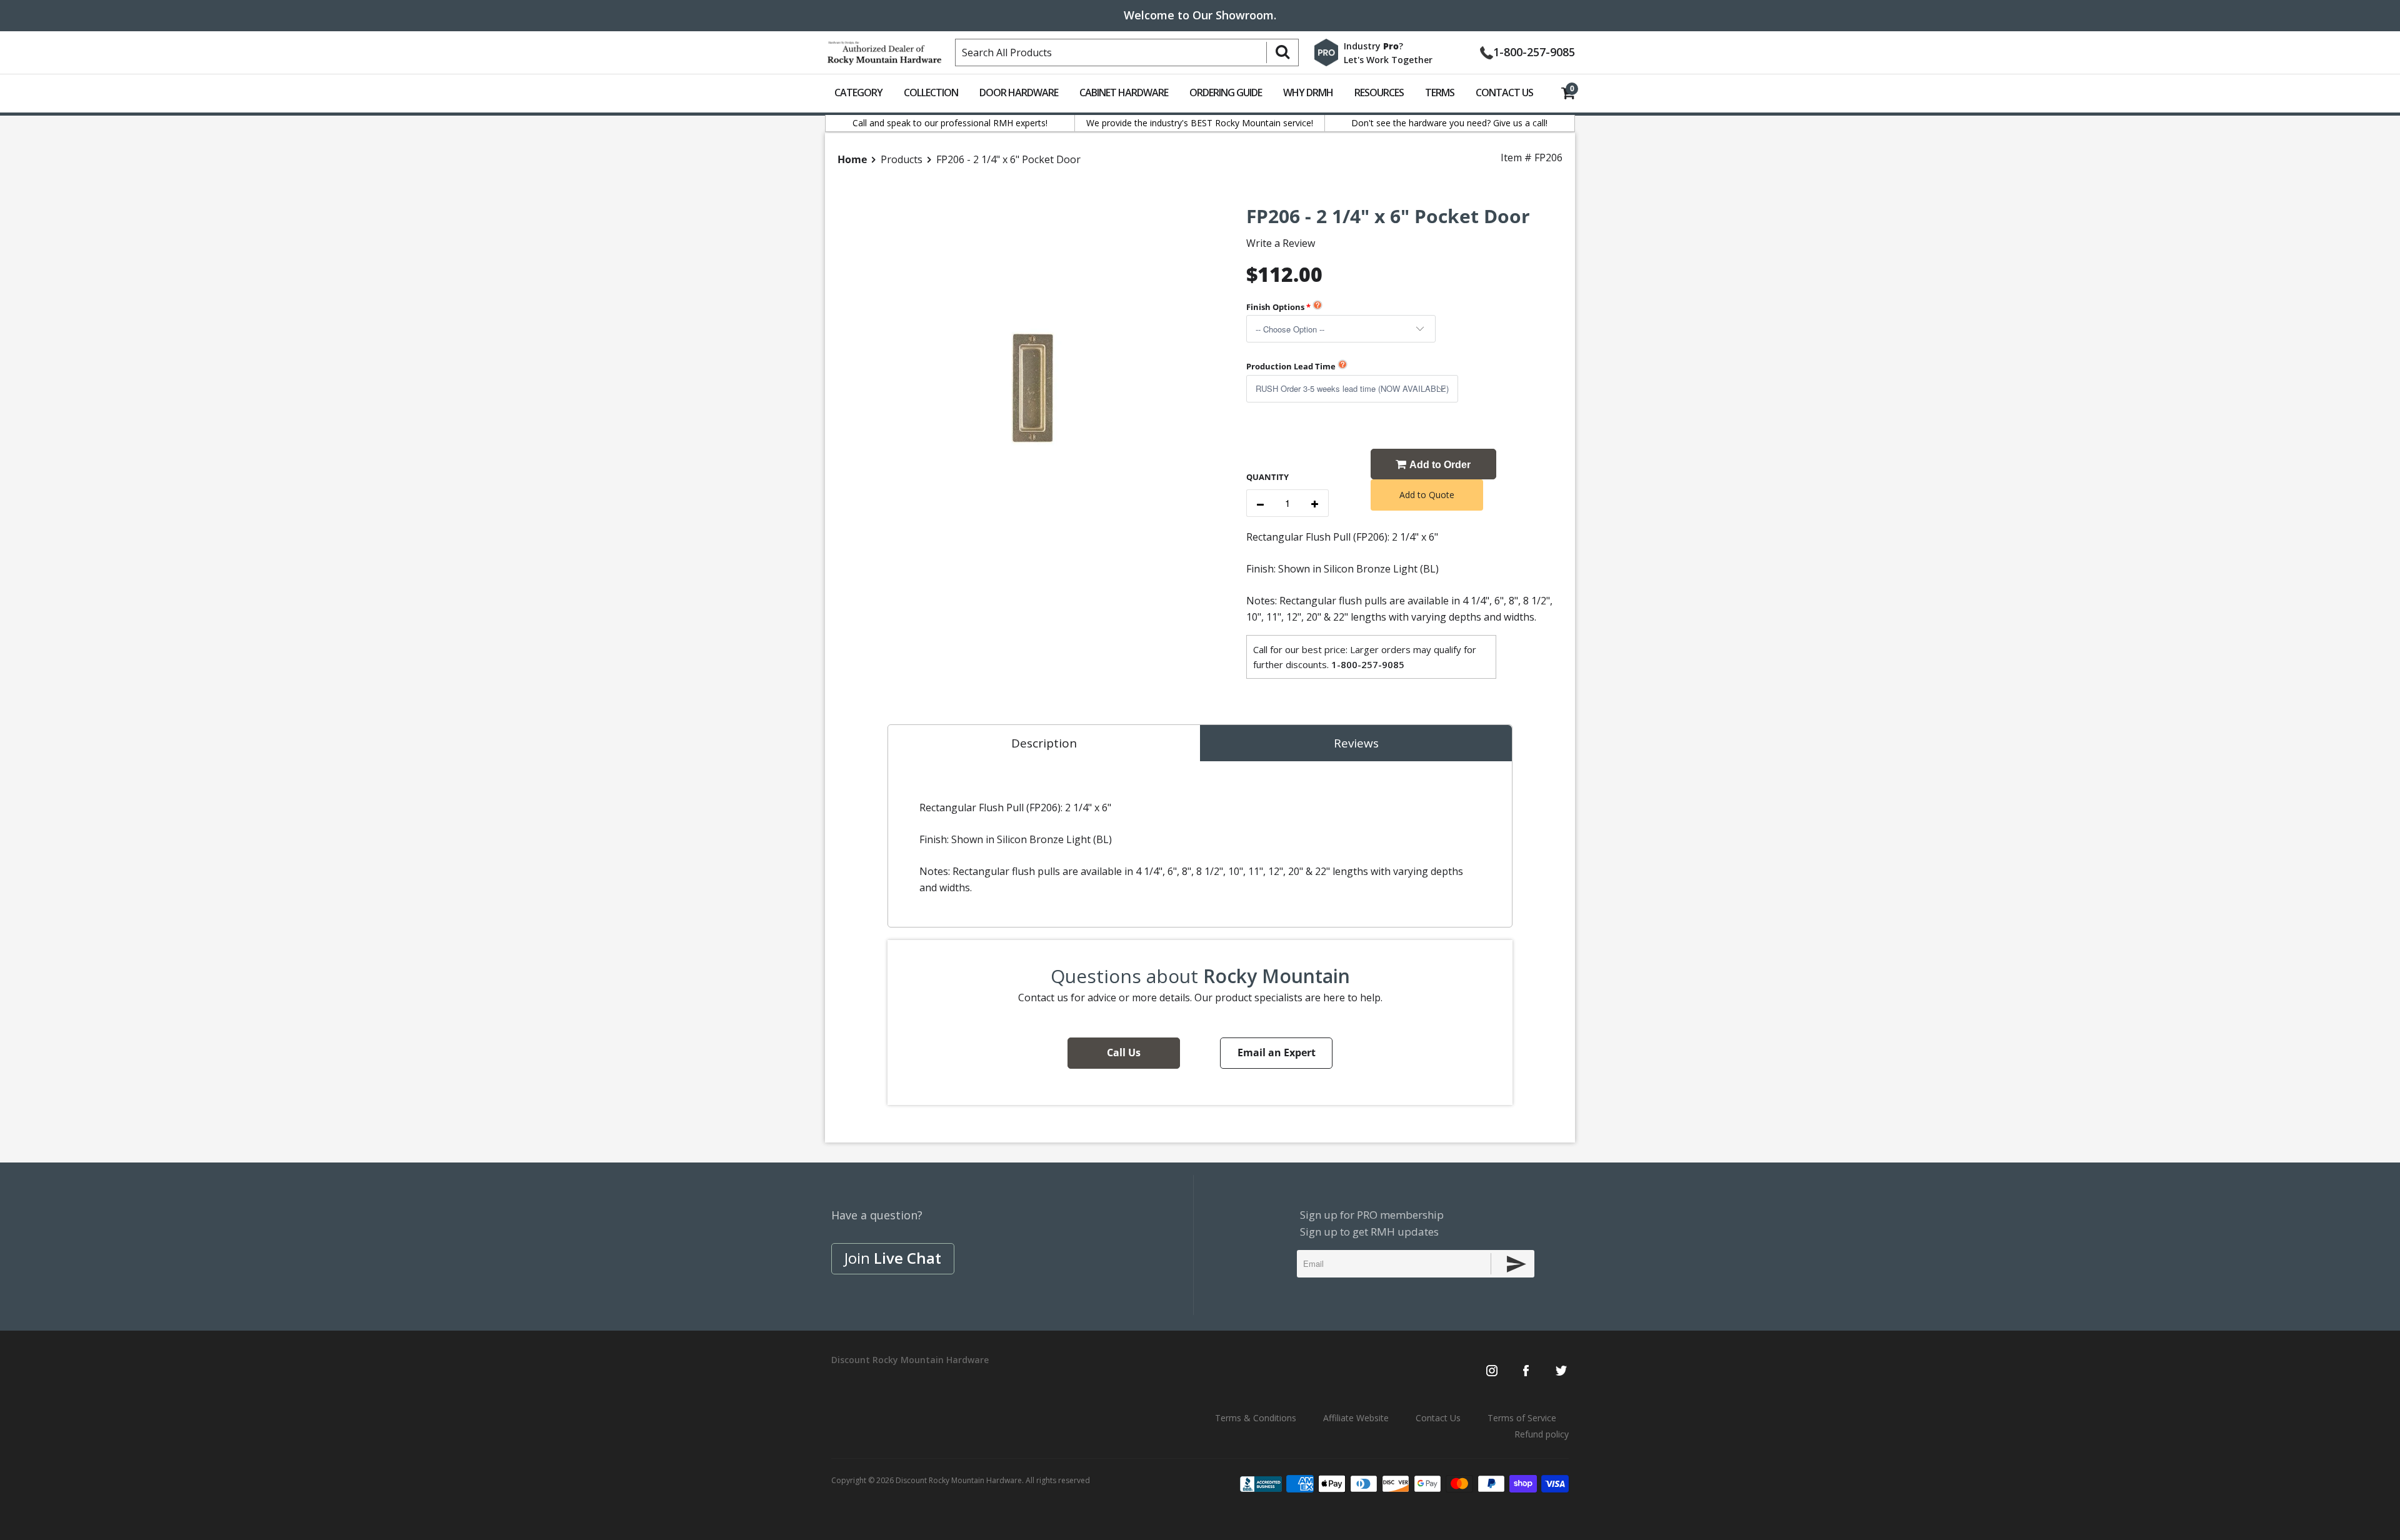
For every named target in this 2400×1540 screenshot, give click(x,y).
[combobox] (1127, 52)
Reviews (1356, 743)
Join (893, 1258)
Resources (1379, 92)
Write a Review (1281, 243)
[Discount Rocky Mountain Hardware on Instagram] (1492, 1372)
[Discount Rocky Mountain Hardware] (884, 50)
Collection (931, 92)
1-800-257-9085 (1534, 51)
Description (1044, 743)
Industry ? (1373, 46)
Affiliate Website (1356, 1418)
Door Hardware (1019, 92)
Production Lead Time (1291, 366)
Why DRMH (1308, 92)
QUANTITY (1267, 477)
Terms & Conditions (1256, 1418)
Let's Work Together (1388, 60)
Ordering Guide (1226, 92)
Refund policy (1542, 1434)
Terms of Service (1522, 1418)
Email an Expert (1277, 1052)
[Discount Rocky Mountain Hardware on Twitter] (1561, 1372)
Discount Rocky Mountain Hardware (959, 1480)
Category (858, 92)
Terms (1440, 92)
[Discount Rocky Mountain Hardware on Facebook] (1526, 1372)
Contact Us (1504, 92)
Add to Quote (1427, 495)
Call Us (1124, 1052)
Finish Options (1275, 307)
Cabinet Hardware (1124, 92)
